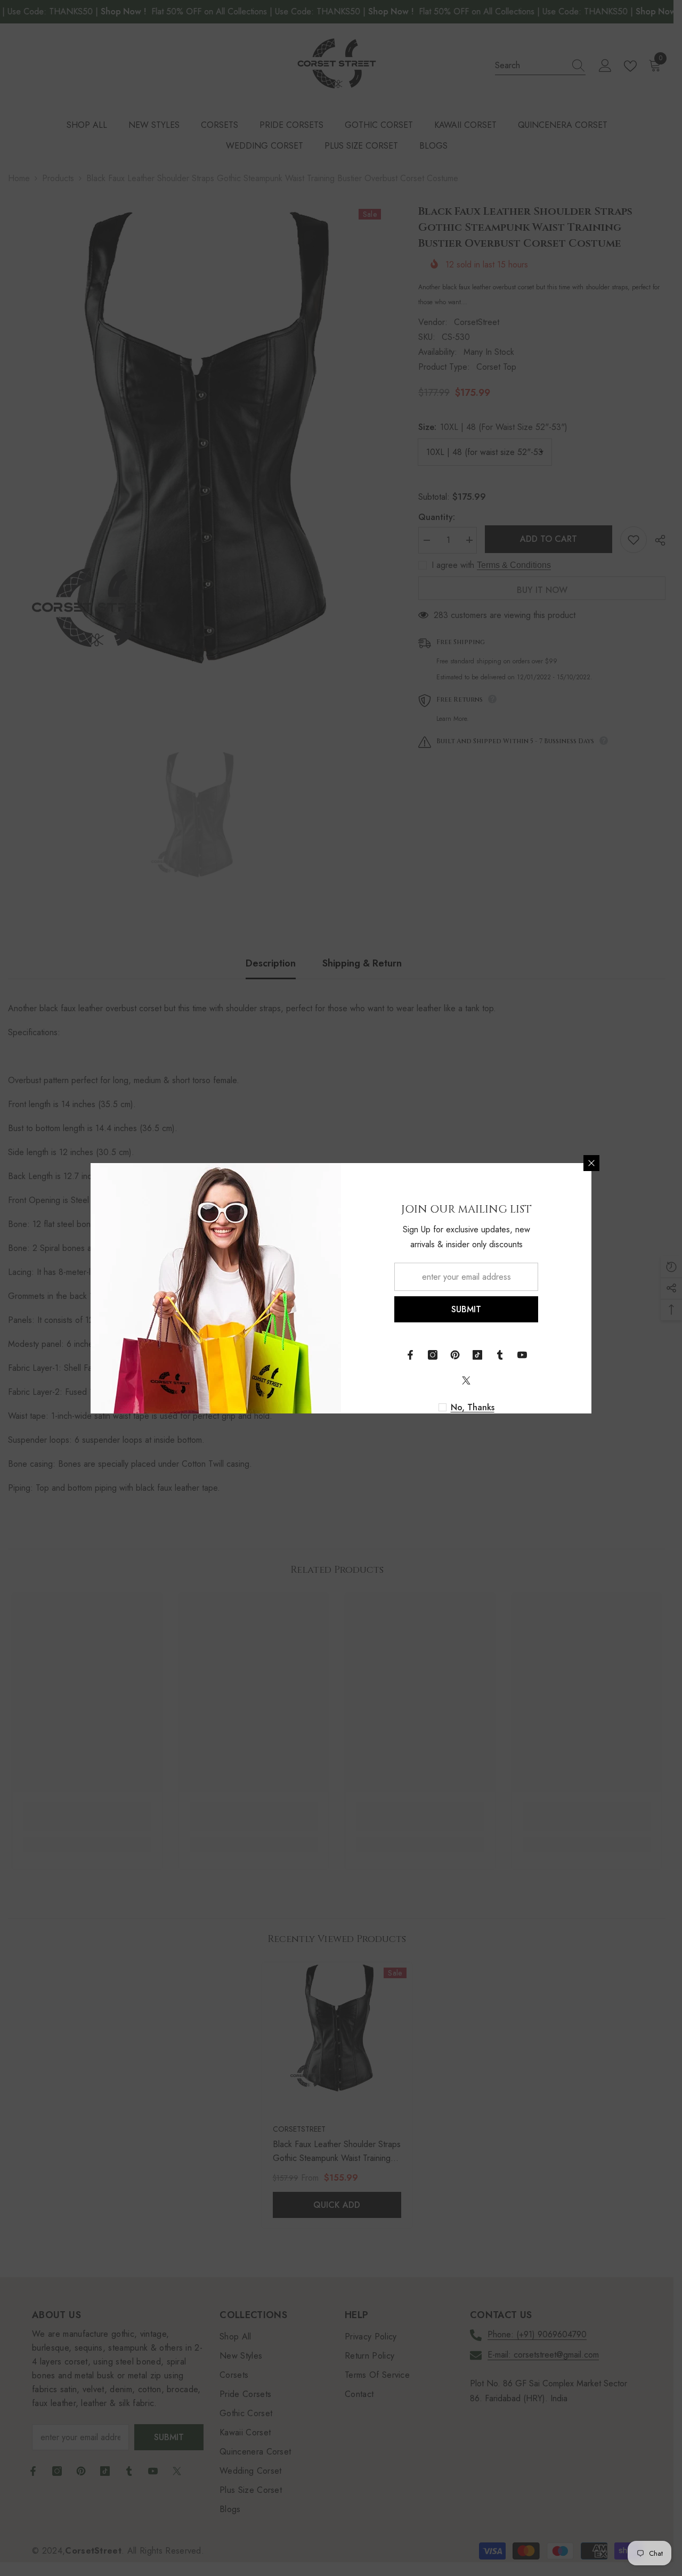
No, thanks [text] (473, 1408)
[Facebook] (410, 1355)
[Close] (591, 1163)
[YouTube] (522, 1355)
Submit (466, 1309)
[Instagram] (433, 1355)
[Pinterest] (455, 1355)
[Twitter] (466, 1380)
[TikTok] (477, 1355)
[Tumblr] (500, 1355)
